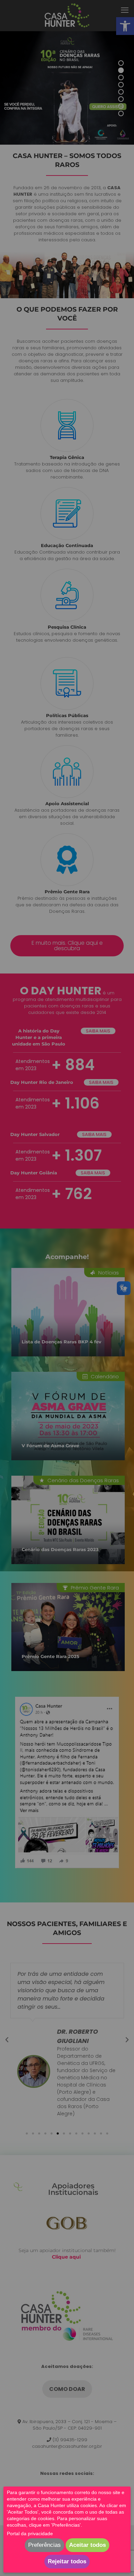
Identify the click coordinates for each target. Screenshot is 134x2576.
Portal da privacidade (30, 2533)
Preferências (44, 2545)
